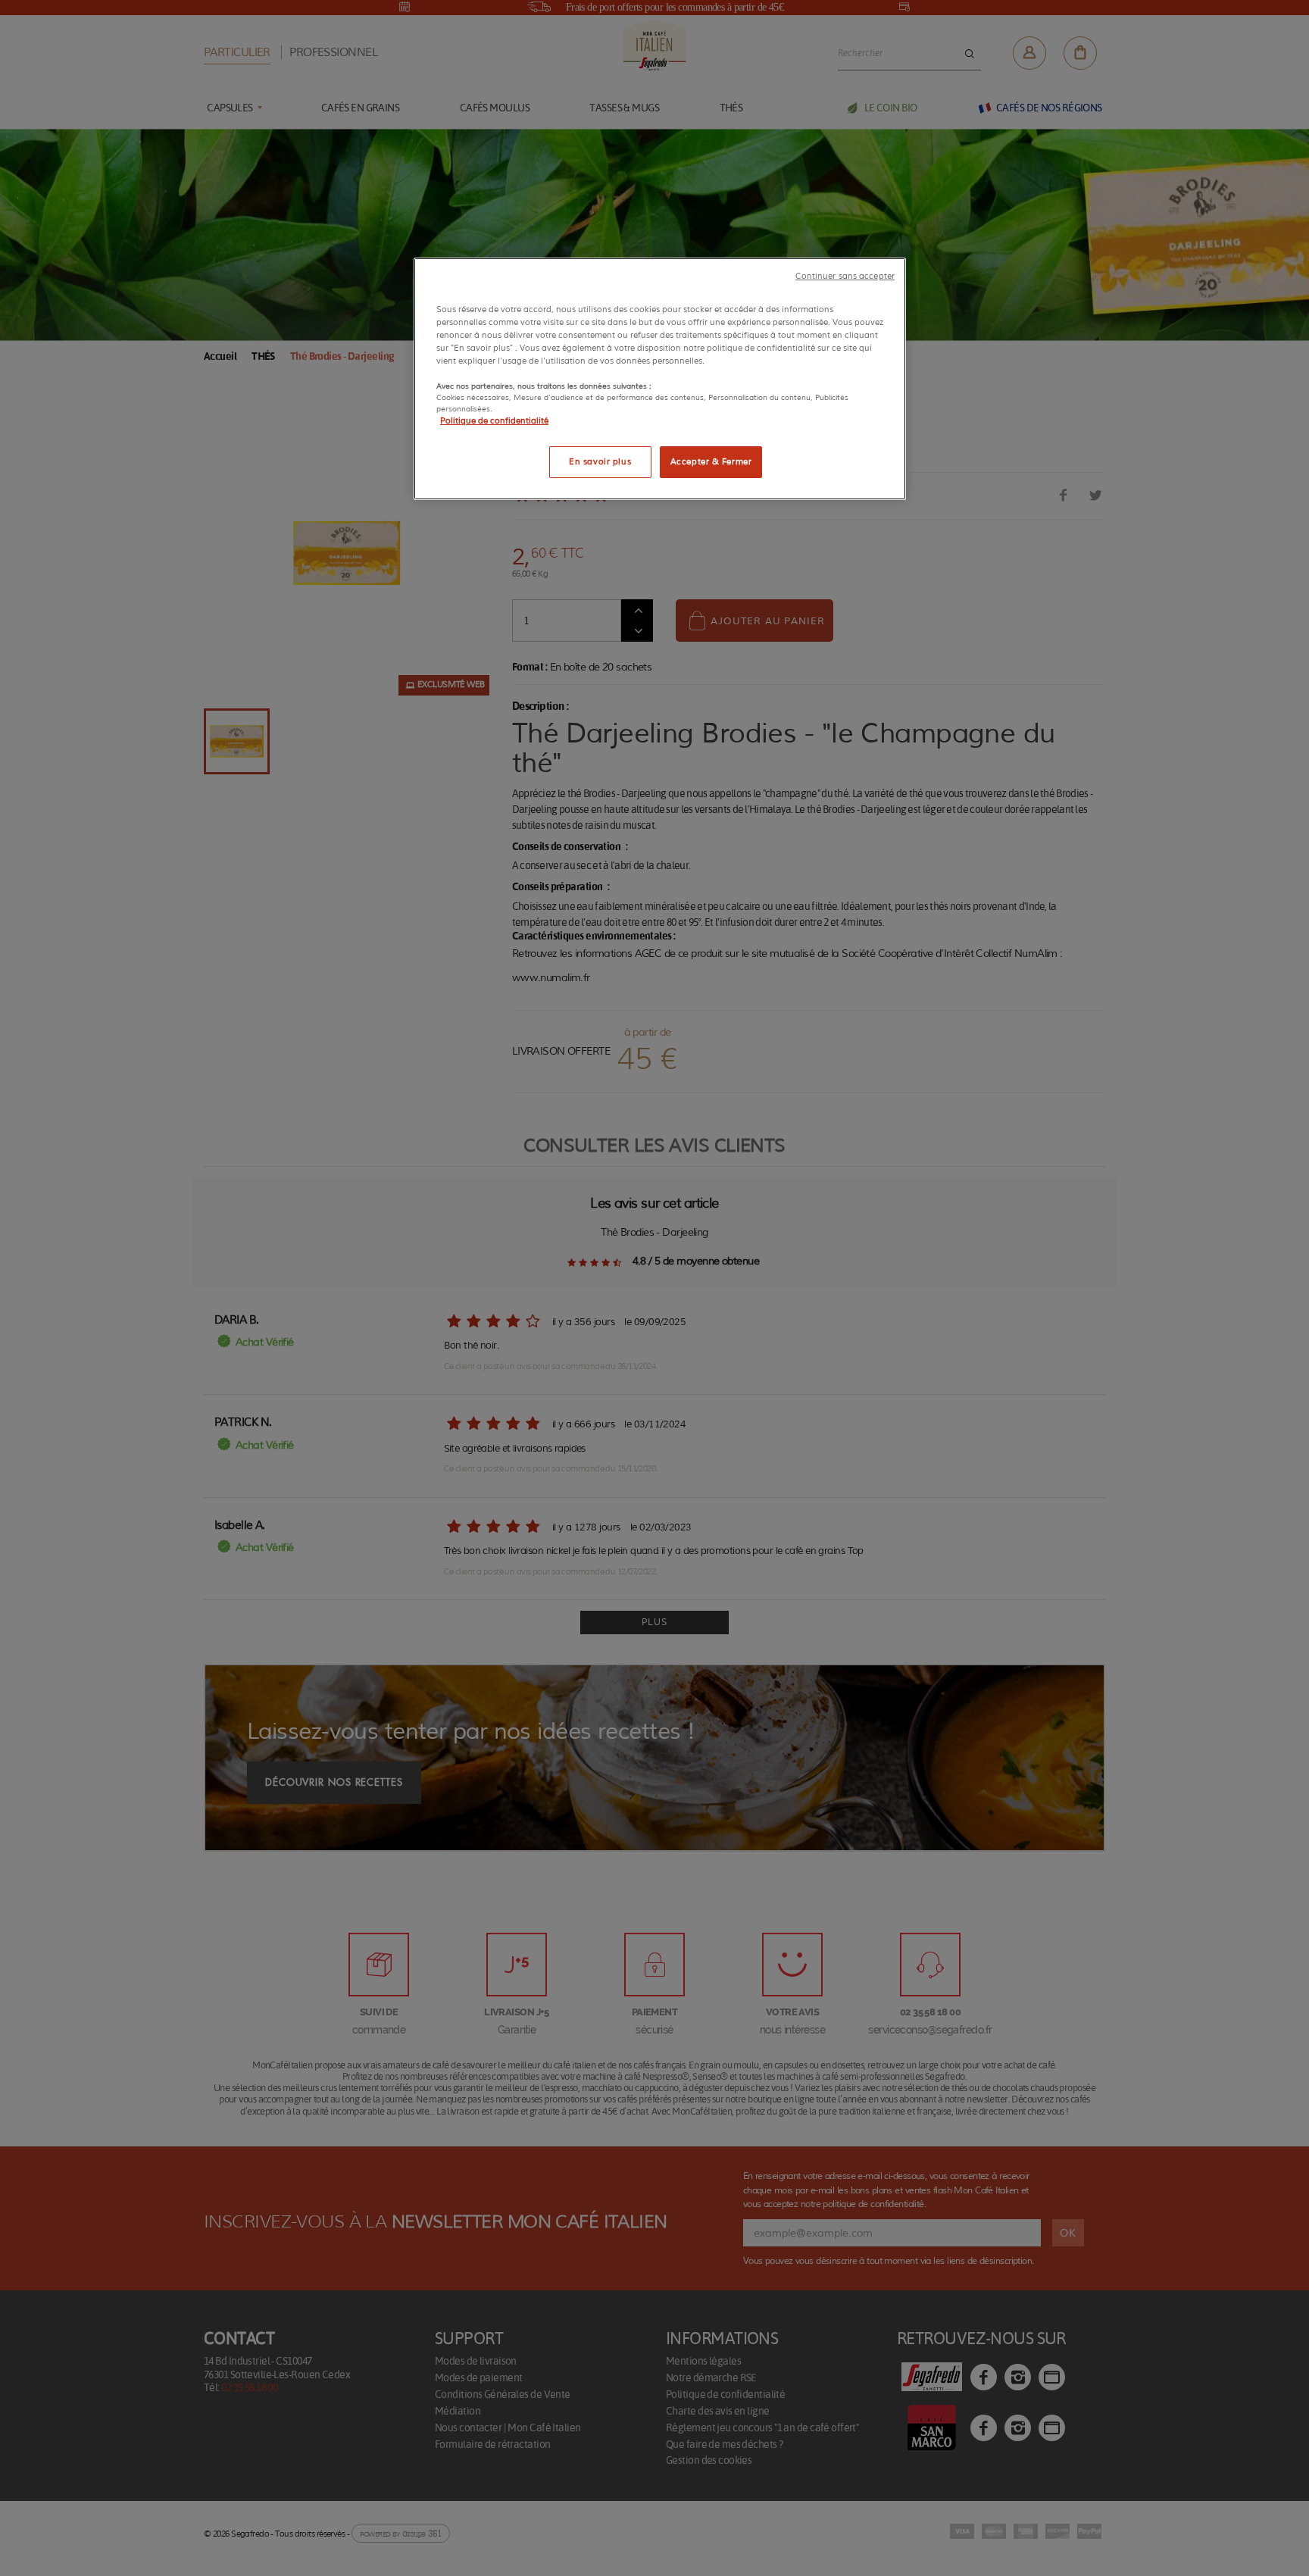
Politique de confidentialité (494, 420)
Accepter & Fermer (711, 461)
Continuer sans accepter (845, 276)
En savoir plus (600, 461)
